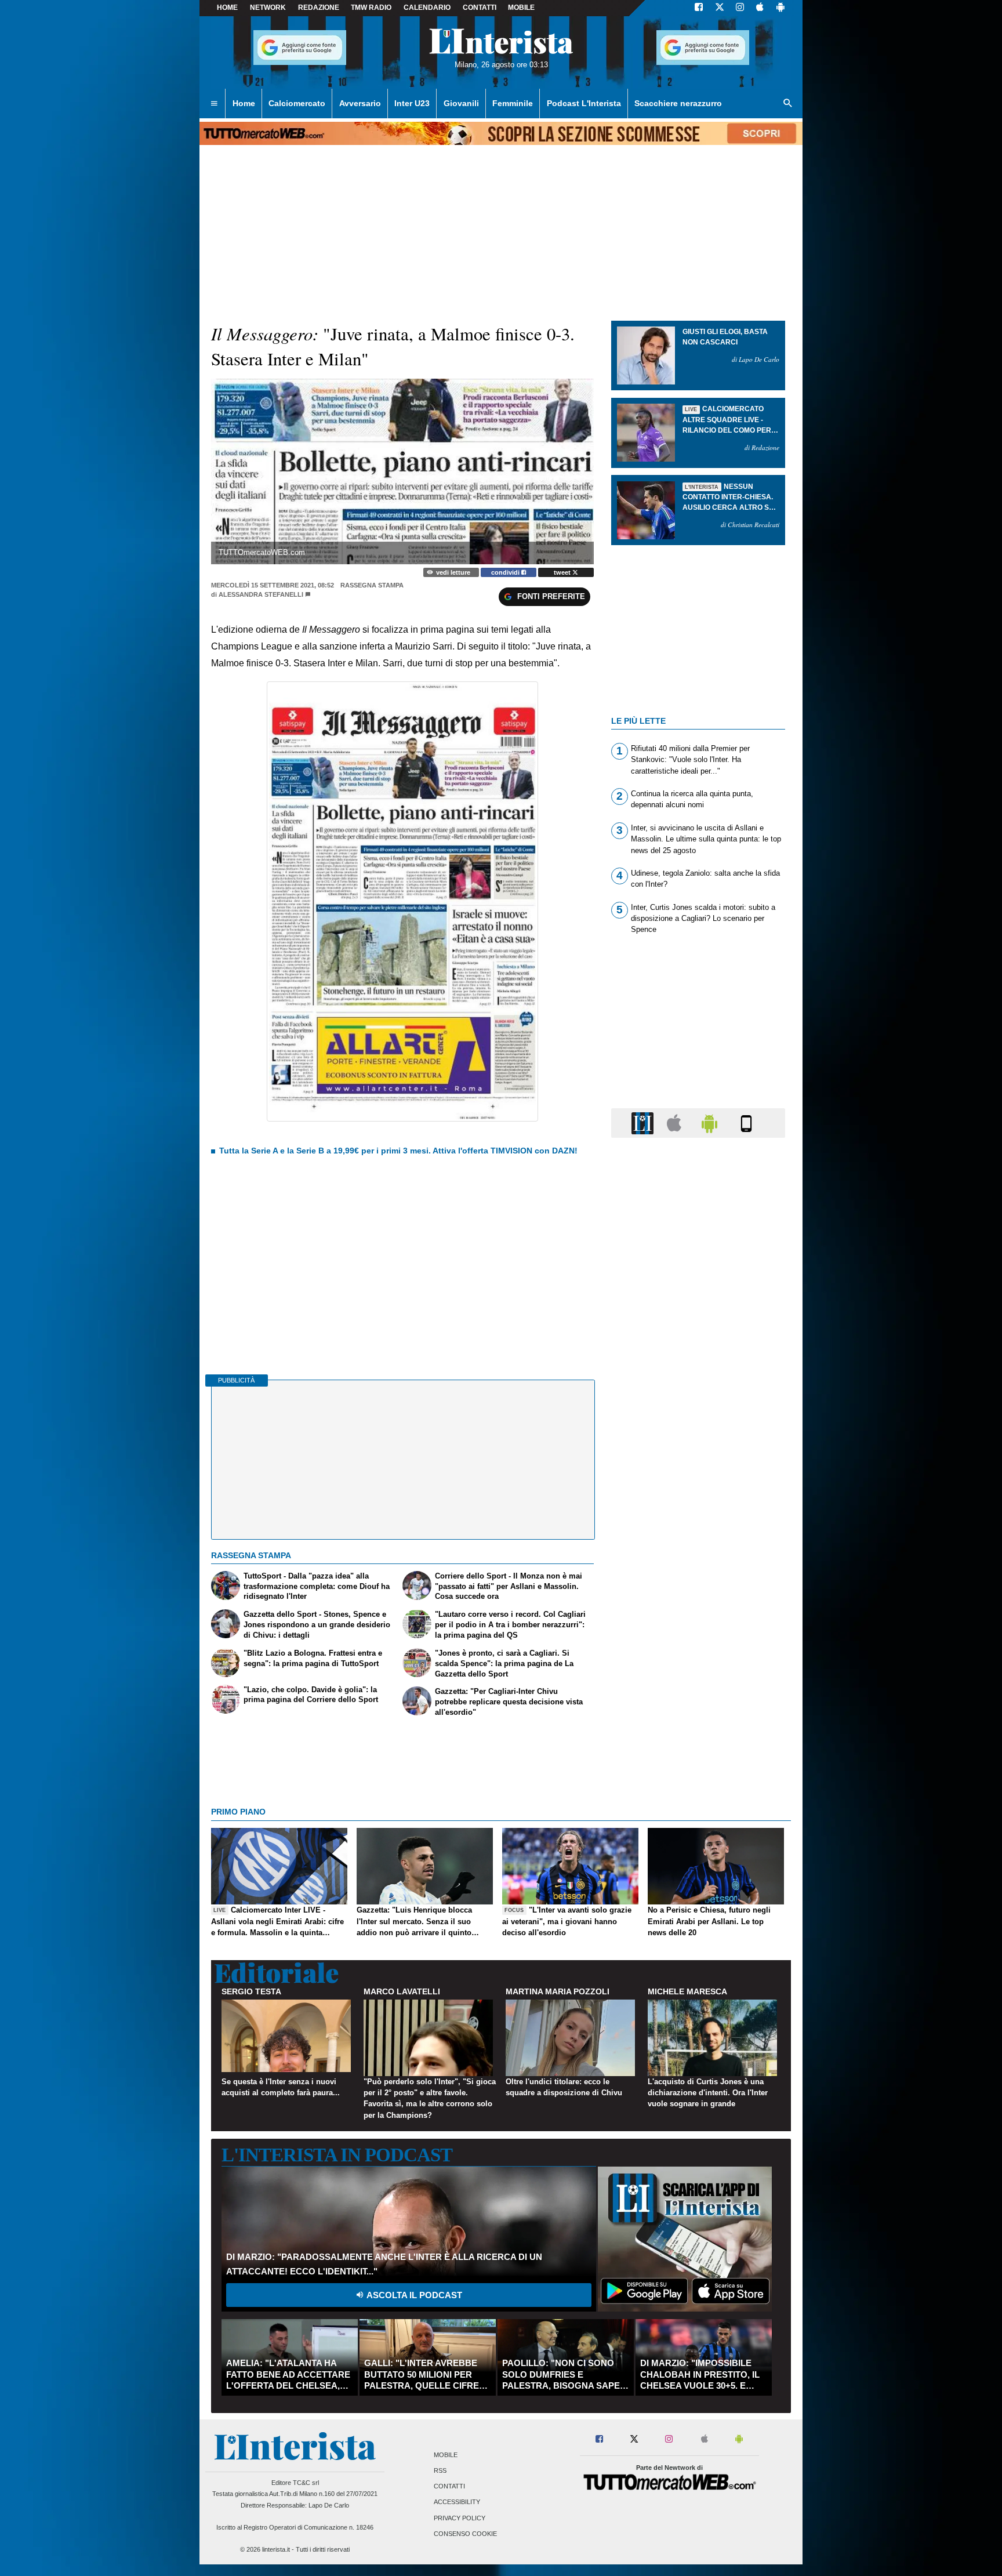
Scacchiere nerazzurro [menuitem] (678, 103)
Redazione (319, 8)
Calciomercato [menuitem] (297, 103)
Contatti (449, 2487)
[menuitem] (214, 104)
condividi (506, 572)
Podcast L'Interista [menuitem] (584, 103)
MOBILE (521, 8)
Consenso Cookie (465, 2534)
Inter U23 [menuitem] (412, 103)
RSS (440, 2470)
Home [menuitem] (244, 103)
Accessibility (457, 2502)
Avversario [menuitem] (360, 103)
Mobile (446, 2455)
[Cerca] (788, 104)
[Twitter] (720, 8)
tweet (563, 572)
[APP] (644, 1122)
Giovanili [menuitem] (461, 103)
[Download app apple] (760, 8)
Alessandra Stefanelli (261, 594)
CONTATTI (480, 8)
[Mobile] (746, 1122)
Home (227, 8)
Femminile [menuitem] (513, 103)
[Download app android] (780, 8)
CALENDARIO (427, 8)
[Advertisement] (698, 1597)
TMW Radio (371, 8)
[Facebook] (699, 8)
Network (268, 8)
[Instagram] (740, 8)
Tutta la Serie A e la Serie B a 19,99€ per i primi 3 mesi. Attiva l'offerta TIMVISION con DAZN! (398, 1151)
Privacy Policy (460, 2518)
